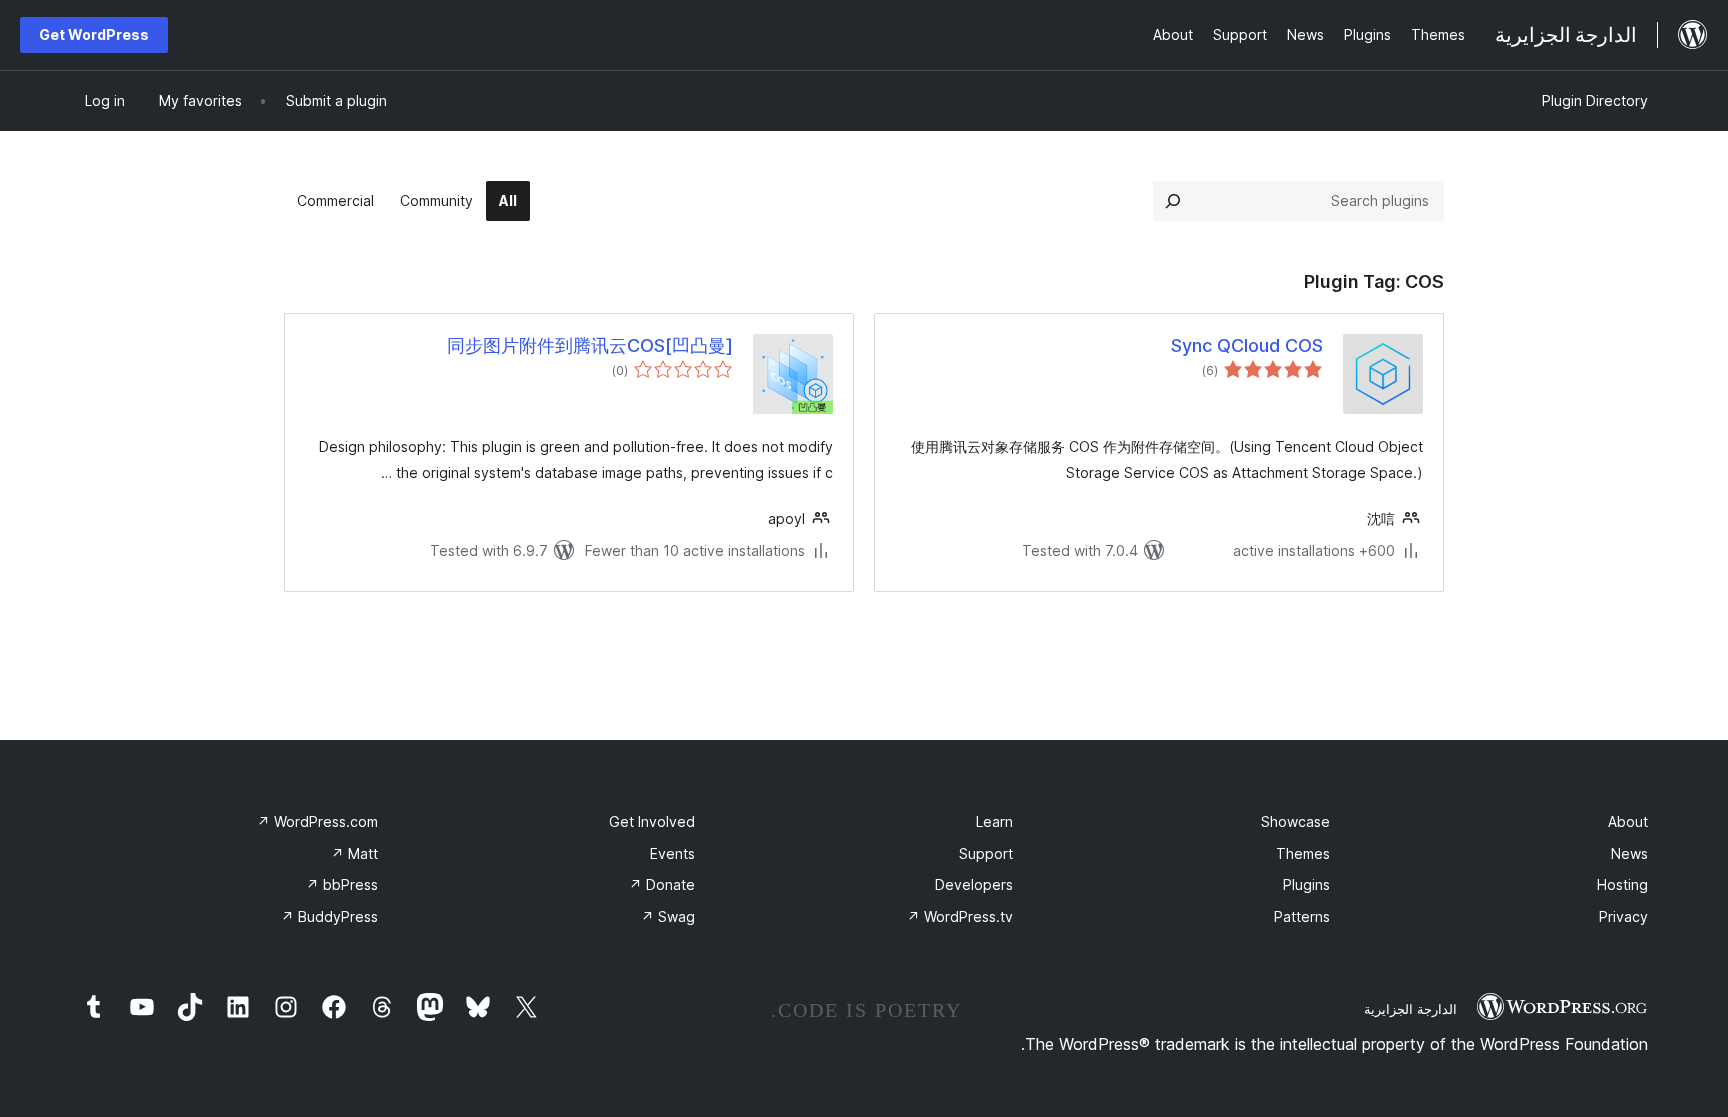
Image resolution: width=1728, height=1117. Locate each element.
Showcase (1295, 821)
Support (986, 853)
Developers (974, 884)
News (1629, 853)
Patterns (1302, 916)
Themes (1303, 853)
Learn (994, 821)
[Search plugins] (1173, 201)
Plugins (1306, 884)
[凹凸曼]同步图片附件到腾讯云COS (590, 345)
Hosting (1622, 884)
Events (672, 853)
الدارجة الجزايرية (1410, 1009)
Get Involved (652, 821)
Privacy (1623, 916)
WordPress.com (317, 821)
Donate (662, 884)
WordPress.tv (960, 916)
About (1628, 821)
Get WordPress (94, 34)
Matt (354, 853)
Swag (668, 916)
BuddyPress (329, 916)
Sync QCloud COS (1247, 345)
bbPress (342, 884)
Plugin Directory (1595, 100)
